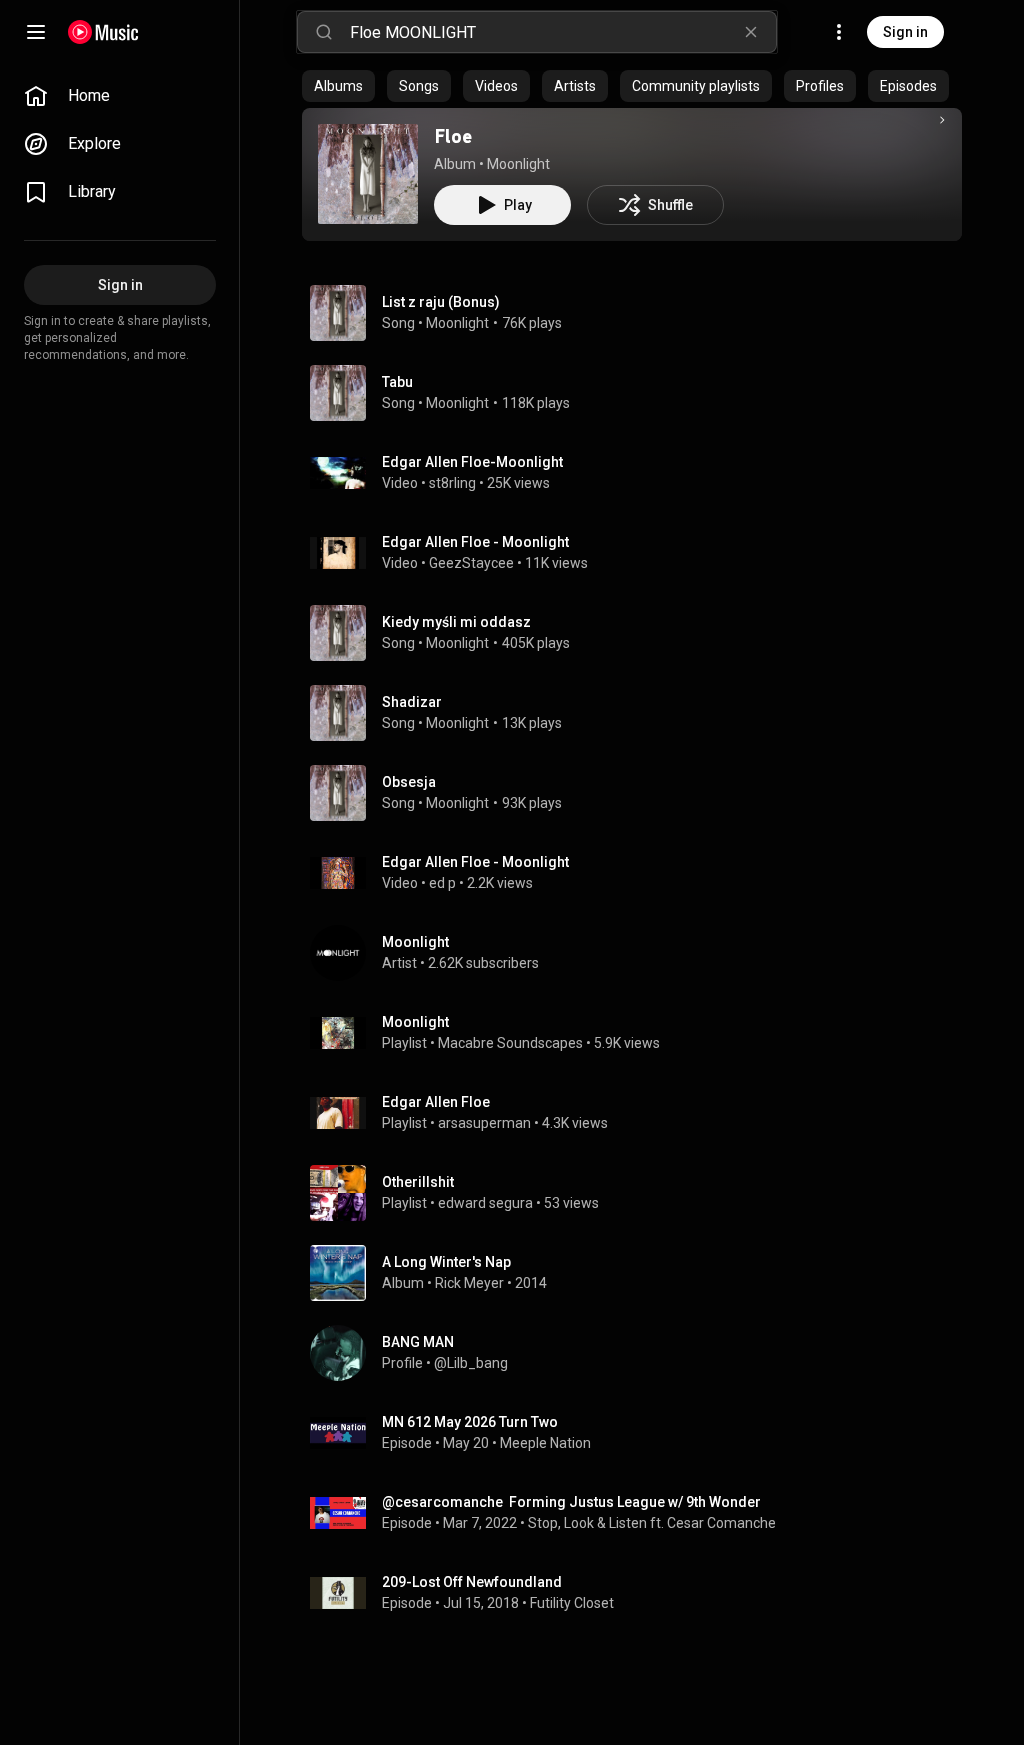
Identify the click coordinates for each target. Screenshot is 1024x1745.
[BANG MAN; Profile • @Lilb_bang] (640, 1353)
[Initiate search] (324, 32)
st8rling (452, 483)
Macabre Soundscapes (510, 1043)
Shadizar (412, 702)
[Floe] (368, 174)
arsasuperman (484, 1123)
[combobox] (563, 32)
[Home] (103, 32)
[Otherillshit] (640, 1193)
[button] (368, 174)
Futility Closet (572, 1603)
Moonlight (518, 164)
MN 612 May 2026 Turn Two (470, 1422)
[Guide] (36, 32)
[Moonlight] (640, 953)
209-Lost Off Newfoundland (472, 1582)
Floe (453, 136)
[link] (120, 96)
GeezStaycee (471, 563)
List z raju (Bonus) (441, 302)
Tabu (397, 382)
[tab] (338, 86)
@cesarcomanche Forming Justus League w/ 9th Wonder (571, 1502)
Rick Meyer (469, 1283)
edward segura (485, 1203)
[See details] (942, 120)
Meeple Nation (545, 1443)
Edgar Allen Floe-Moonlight (472, 462)
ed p (442, 883)
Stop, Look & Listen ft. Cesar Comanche (652, 1523)
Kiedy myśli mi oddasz (456, 622)
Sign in (905, 32)
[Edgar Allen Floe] (640, 1113)
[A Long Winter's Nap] (640, 1273)
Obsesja (409, 782)
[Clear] (751, 32)
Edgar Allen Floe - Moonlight (475, 542)
